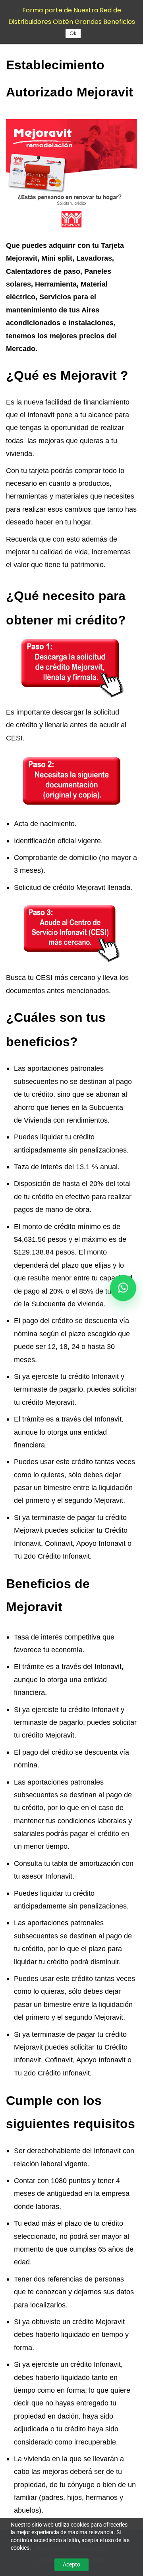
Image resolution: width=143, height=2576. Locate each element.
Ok (73, 33)
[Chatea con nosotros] (123, 1288)
